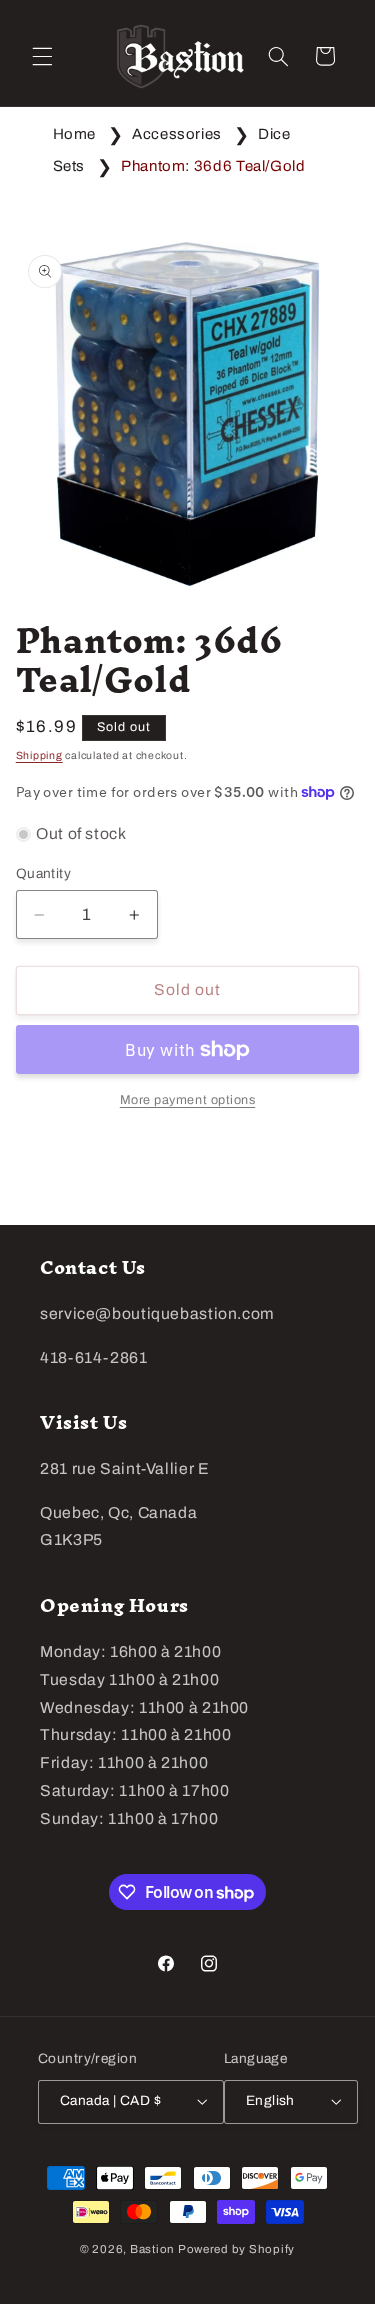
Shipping (39, 755)
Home (75, 134)
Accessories (177, 134)
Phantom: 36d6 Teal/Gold (213, 166)
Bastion (152, 2249)
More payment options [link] (188, 1100)
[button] (42, 56)
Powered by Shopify (236, 2249)
